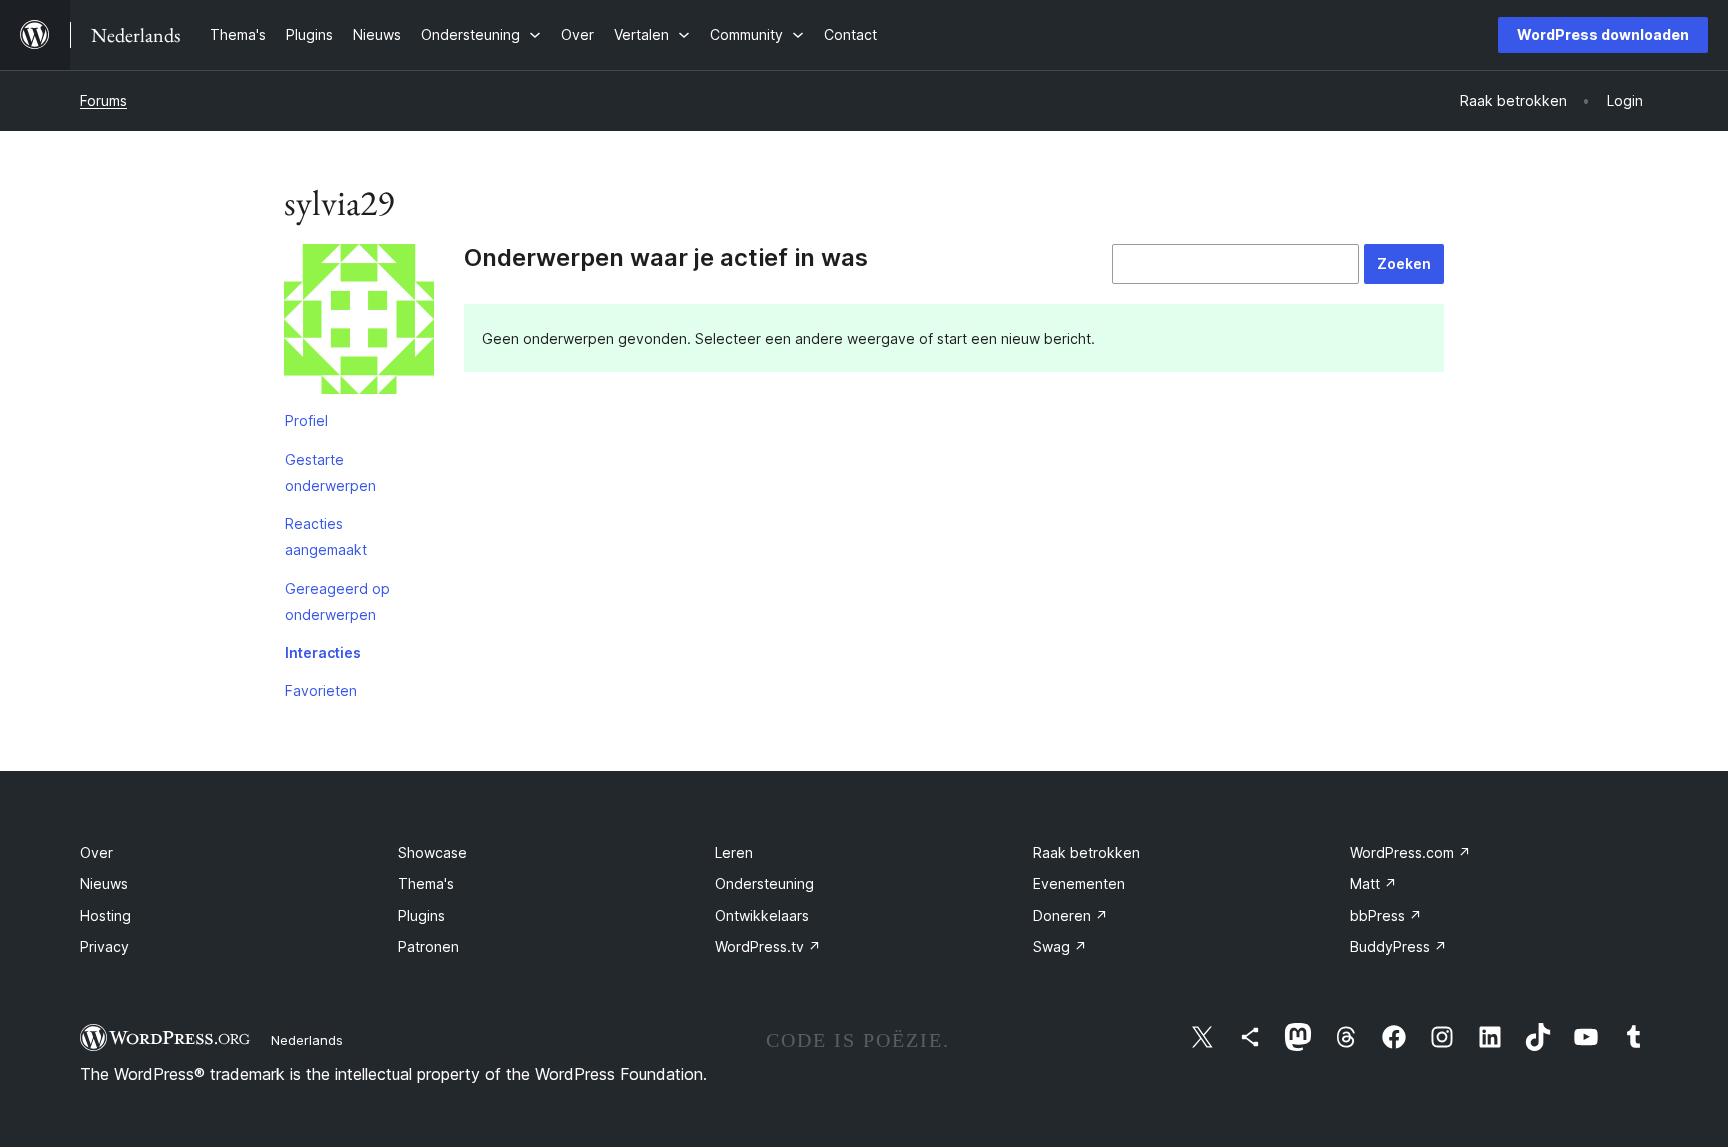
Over (96, 852)
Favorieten (321, 690)
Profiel (306, 420)
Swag (1060, 946)
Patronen (428, 946)
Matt (1373, 883)
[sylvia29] (359, 323)
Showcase (432, 852)
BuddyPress (1398, 946)
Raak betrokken (1086, 852)
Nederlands (307, 1040)
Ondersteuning (764, 883)
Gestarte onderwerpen (330, 472)
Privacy (104, 946)
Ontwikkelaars (762, 915)
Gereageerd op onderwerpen (337, 601)
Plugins (421, 915)
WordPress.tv (768, 946)
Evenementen (1079, 883)
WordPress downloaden (1603, 34)
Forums (103, 100)
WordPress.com (1410, 852)
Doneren (1070, 915)
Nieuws (104, 883)
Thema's (426, 883)
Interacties (323, 652)
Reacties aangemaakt (326, 536)
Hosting (105, 915)
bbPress (1386, 915)
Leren (734, 852)
